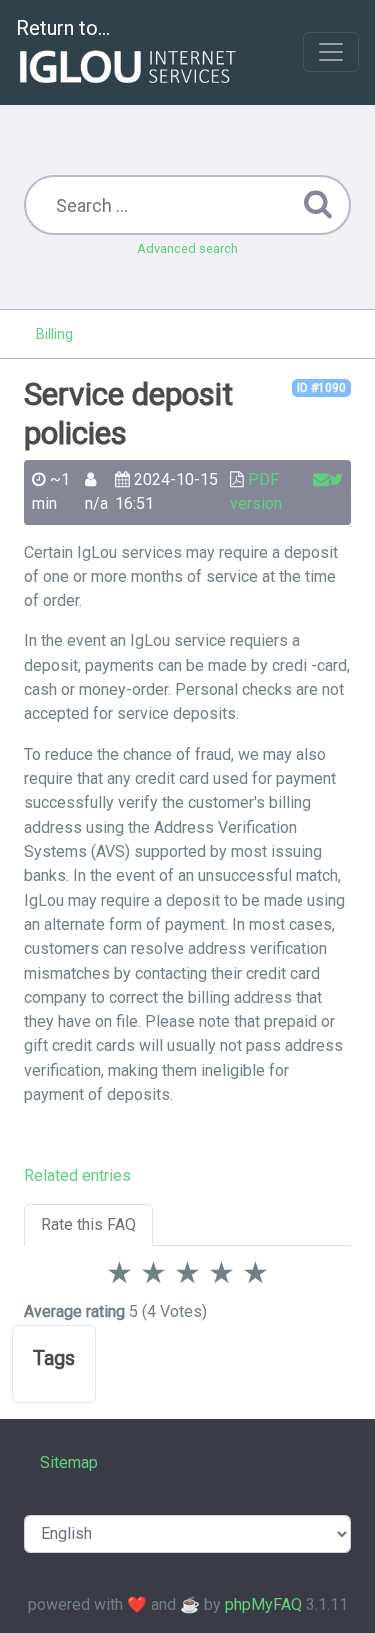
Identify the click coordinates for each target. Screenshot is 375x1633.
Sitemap (69, 1462)
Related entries (77, 1175)
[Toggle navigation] (331, 52)
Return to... (63, 28)
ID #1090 (321, 388)
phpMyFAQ (263, 1604)
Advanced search (187, 248)
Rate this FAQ (88, 1224)
